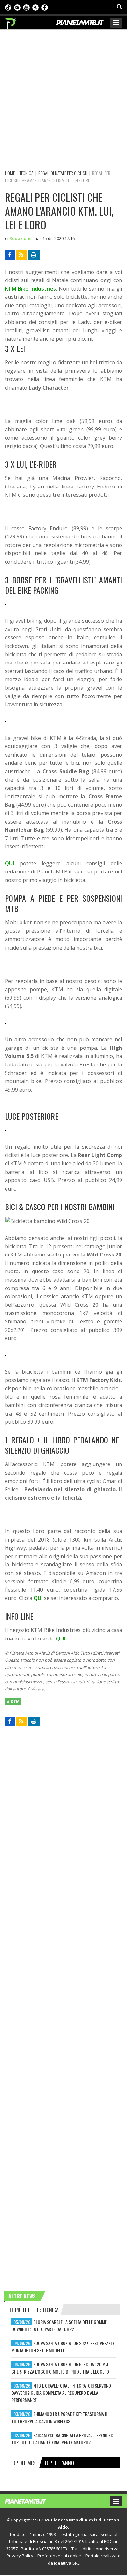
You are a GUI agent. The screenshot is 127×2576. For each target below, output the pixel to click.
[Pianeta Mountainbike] (11, 22)
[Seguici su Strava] (35, 7)
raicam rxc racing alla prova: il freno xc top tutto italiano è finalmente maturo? (62, 2439)
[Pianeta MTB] (32, 2501)
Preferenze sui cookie (59, 2556)
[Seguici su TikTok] (8, 7)
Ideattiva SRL (67, 2563)
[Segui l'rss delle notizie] (21, 255)
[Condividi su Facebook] (10, 255)
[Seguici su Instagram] (17, 7)
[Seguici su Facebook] (45, 7)
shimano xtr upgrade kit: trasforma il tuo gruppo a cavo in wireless (60, 2417)
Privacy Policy (20, 2556)
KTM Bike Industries (30, 289)
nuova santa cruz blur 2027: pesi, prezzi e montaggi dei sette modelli (63, 2347)
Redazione (21, 238)
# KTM (13, 1701)
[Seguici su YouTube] (26, 7)
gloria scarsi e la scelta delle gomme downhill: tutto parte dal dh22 (59, 2325)
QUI (9, 863)
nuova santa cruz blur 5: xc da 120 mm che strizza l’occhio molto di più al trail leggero (60, 2368)
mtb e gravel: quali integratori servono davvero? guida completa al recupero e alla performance (61, 2393)
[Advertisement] (63, 99)
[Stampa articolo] (34, 255)
